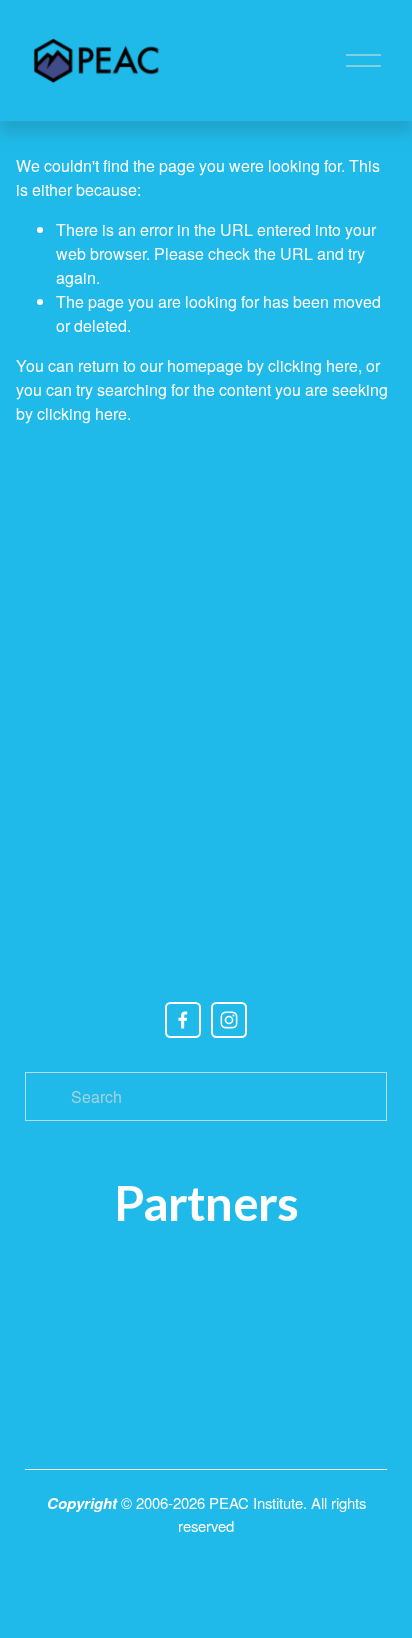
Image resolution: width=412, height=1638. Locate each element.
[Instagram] (229, 1020)
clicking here (313, 365)
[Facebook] (183, 1020)
